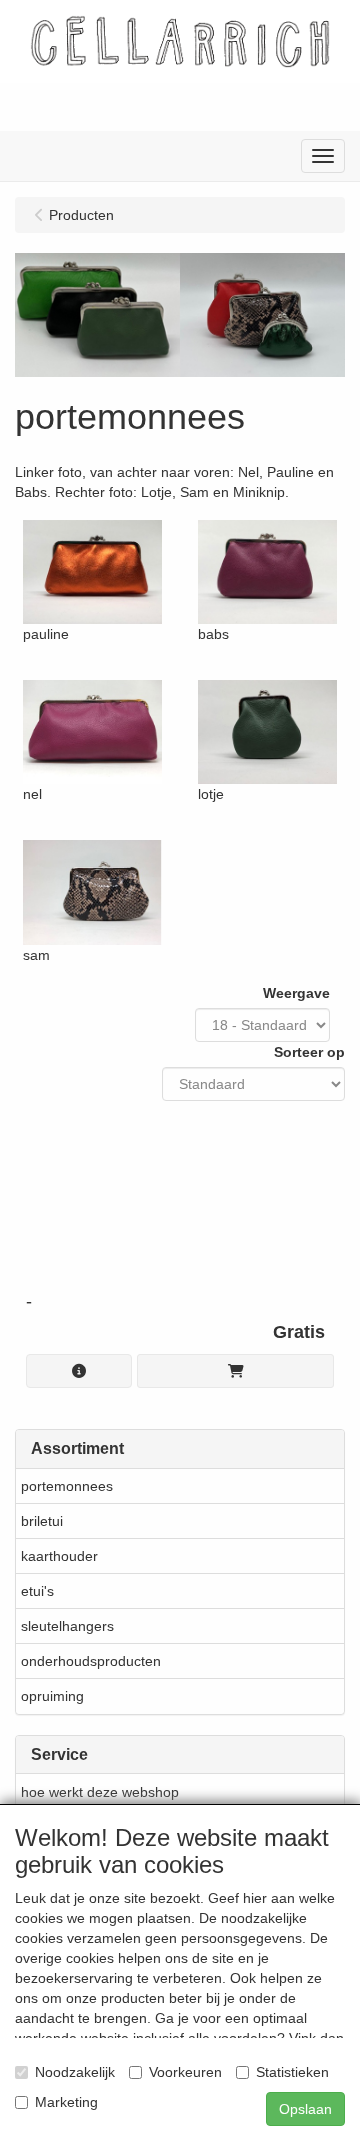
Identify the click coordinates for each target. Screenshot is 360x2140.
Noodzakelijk (75, 2072)
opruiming (52, 1696)
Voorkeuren (185, 2072)
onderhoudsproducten (91, 1661)
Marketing (66, 2102)
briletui (42, 1521)
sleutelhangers (67, 1626)
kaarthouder (59, 1556)
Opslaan (305, 2109)
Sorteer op (309, 1052)
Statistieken (292, 2072)
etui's (37, 1591)
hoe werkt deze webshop (100, 1792)
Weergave (296, 993)
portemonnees (67, 1486)
